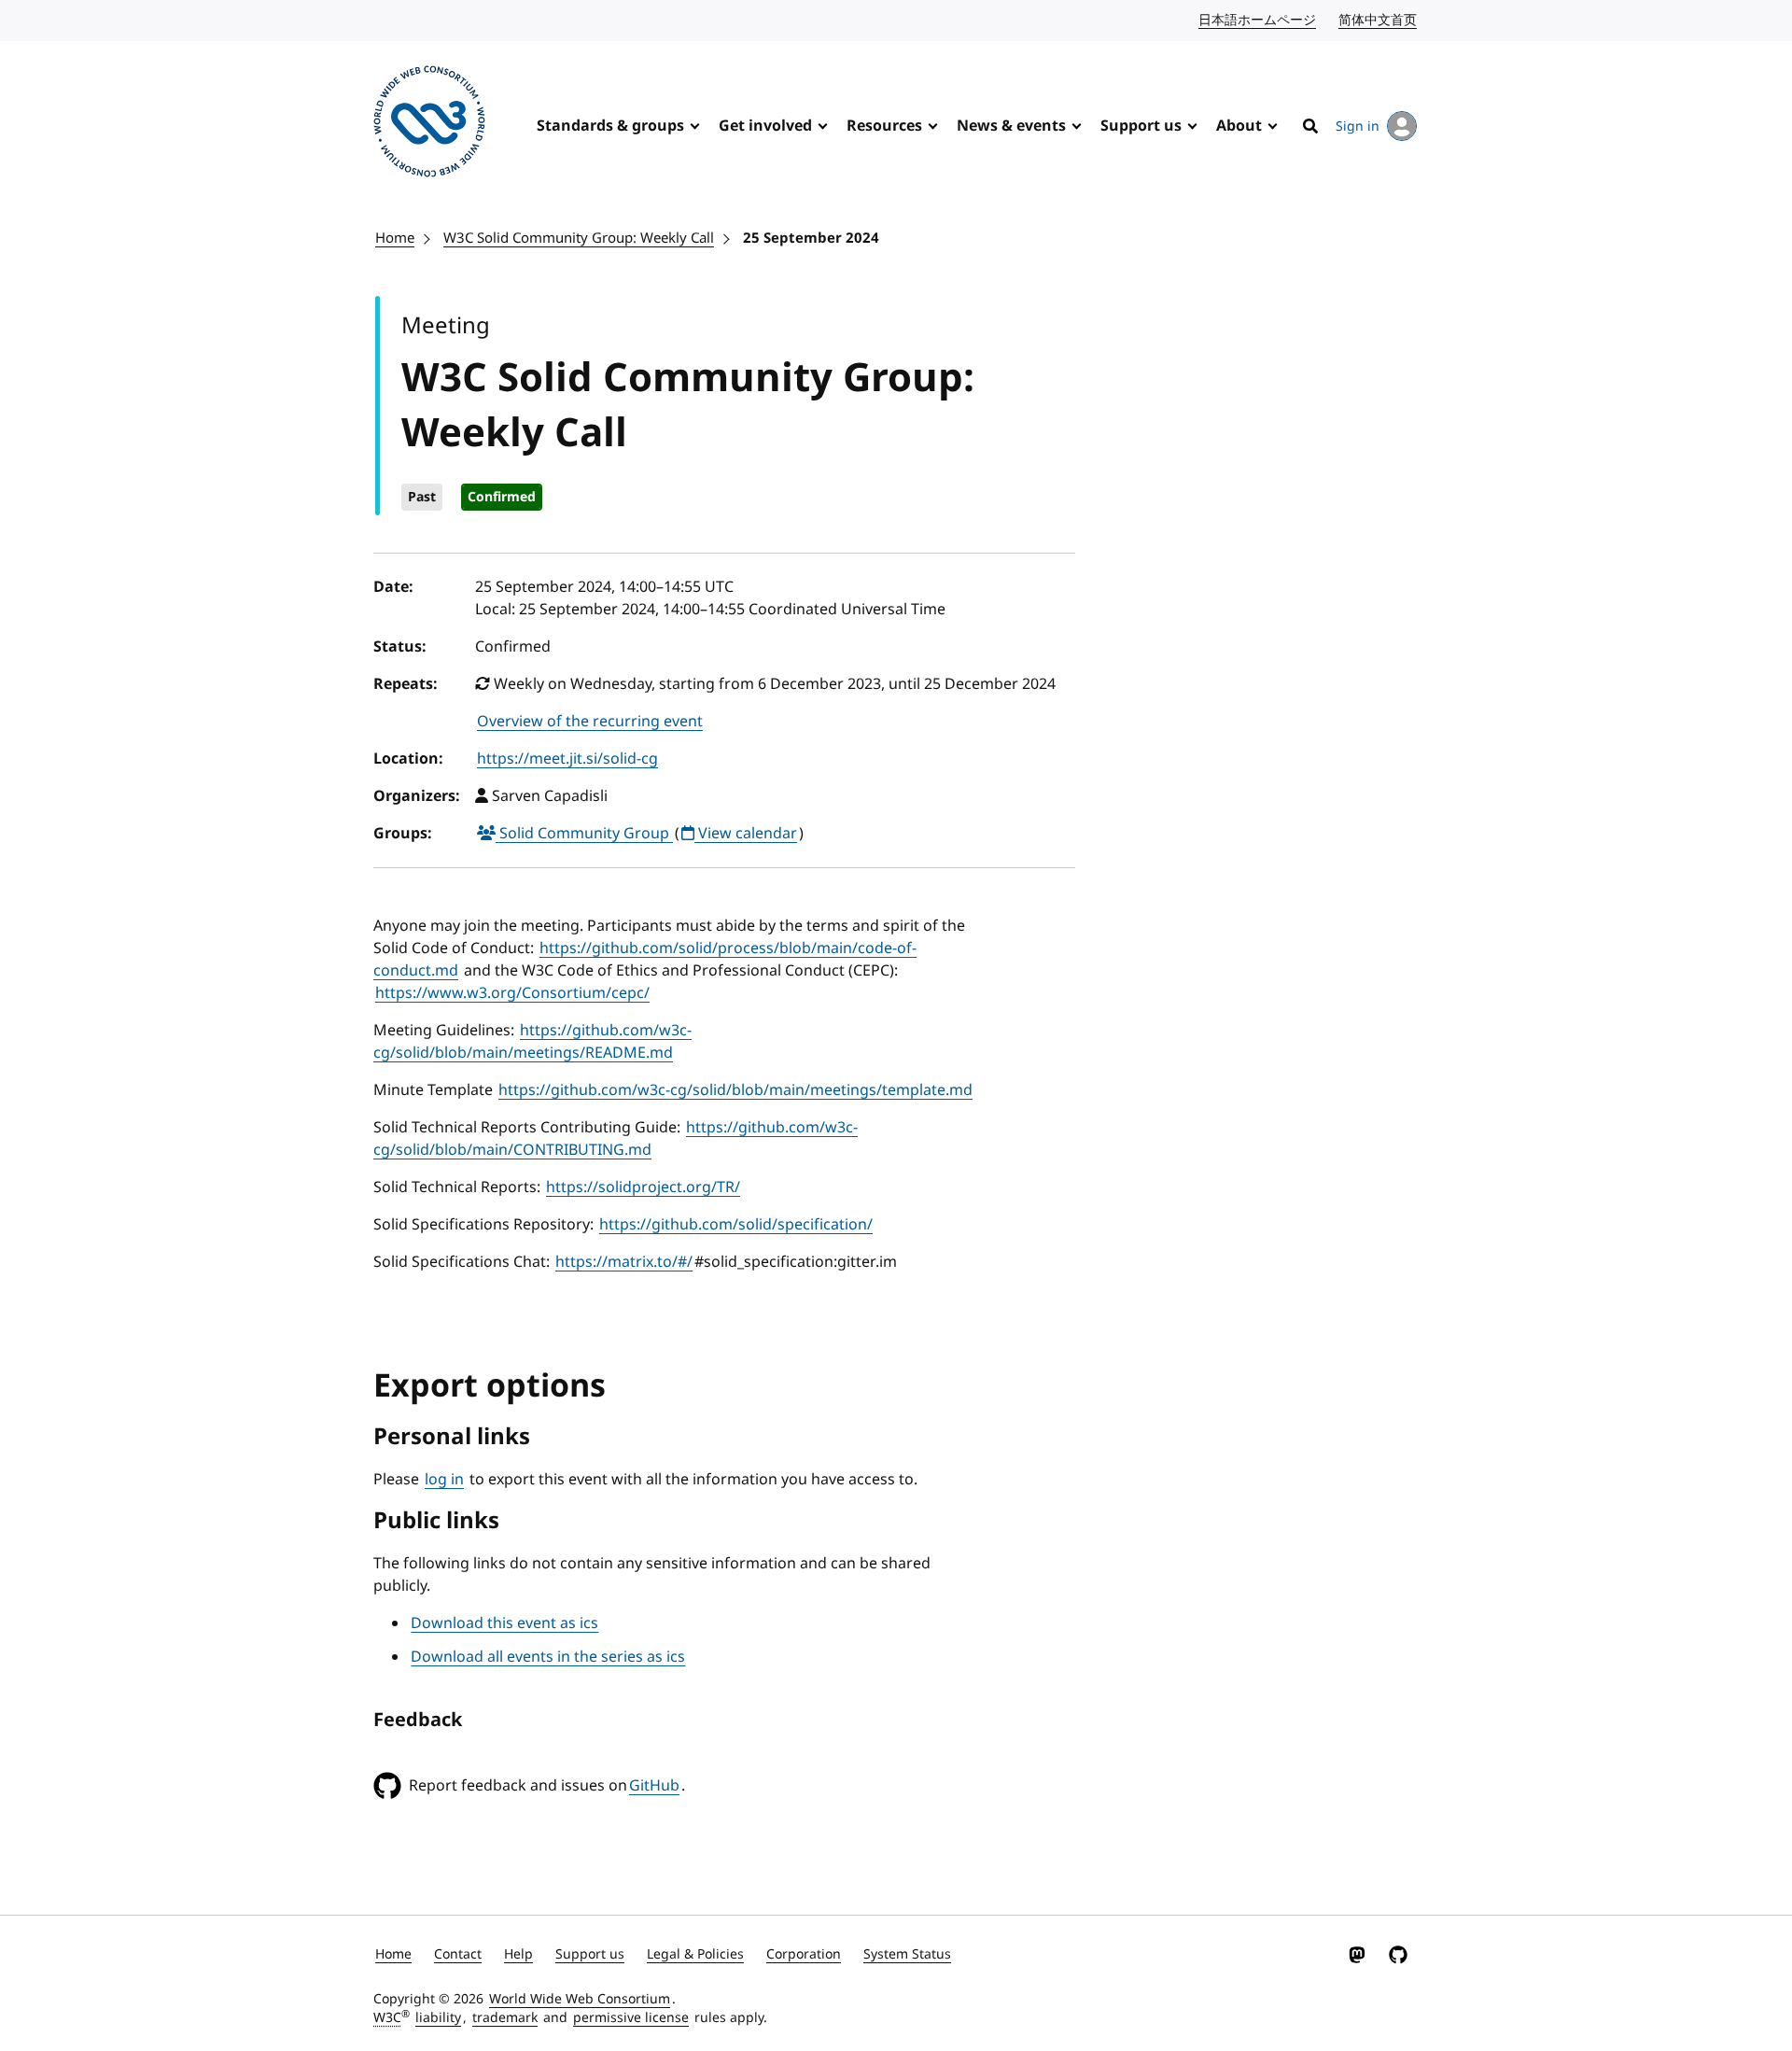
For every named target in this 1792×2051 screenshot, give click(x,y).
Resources (884, 126)
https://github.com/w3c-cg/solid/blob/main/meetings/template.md (735, 1090)
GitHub (654, 1786)
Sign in (1358, 126)
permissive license (631, 2018)
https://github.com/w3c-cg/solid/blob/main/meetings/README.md (532, 1042)
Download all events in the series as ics (548, 1657)
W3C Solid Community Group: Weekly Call (579, 238)
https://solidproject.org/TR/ (643, 1187)
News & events (1011, 126)
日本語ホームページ (1258, 20)
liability (438, 2018)
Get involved (765, 126)
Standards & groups (610, 126)
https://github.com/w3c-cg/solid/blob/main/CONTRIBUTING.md (616, 1139)
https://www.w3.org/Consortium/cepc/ (512, 993)
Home (395, 238)
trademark (505, 2018)
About (1239, 126)
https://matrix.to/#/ (624, 1262)
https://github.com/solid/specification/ (736, 1225)
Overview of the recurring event (590, 722)
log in (444, 1480)
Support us (1141, 126)
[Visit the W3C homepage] (429, 125)
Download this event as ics (504, 1623)
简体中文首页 (1379, 20)
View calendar (746, 834)
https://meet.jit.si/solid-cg (567, 759)
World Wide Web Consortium (580, 1999)
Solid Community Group (584, 834)
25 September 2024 (811, 238)
